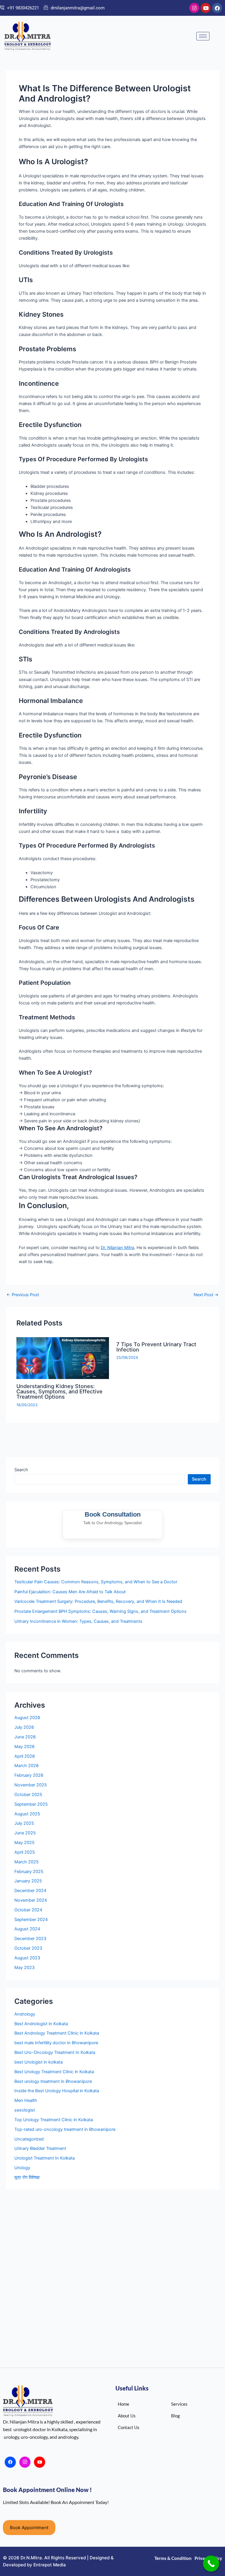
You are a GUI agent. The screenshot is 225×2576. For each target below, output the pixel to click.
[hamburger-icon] (203, 36)
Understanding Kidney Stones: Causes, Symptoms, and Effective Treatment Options (59, 1391)
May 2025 (24, 1843)
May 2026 (24, 1747)
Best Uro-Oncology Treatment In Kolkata (55, 2052)
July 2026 (24, 1727)
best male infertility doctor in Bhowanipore (56, 2043)
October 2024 (28, 1910)
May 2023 (24, 1968)
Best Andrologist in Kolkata (41, 2024)
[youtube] (40, 2462)
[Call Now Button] (211, 2564)
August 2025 (27, 1814)
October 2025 (28, 1795)
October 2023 (28, 1948)
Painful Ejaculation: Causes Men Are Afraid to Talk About (70, 1592)
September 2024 (31, 1920)
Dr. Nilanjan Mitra (117, 1248)
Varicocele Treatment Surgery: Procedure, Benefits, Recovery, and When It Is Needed (98, 1601)
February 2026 (29, 1775)
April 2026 (25, 1756)
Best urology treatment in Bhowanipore (53, 2081)
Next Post (206, 1295)
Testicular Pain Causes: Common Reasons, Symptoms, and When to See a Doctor (96, 1582)
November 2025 (31, 1785)
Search (21, 1470)
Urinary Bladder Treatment (40, 2148)
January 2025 (28, 1881)
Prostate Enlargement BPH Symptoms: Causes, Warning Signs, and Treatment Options (100, 1611)
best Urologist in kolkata (39, 2062)
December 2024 (30, 1891)
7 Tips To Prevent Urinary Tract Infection (156, 1347)
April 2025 (25, 1852)
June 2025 (25, 1833)
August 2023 (27, 1958)
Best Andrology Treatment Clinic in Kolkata (57, 2033)
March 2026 (27, 1766)
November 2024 (31, 1900)
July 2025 (24, 1823)
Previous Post (23, 1295)
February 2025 (29, 1872)
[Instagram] (25, 2462)
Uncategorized (29, 2139)
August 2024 (27, 1929)
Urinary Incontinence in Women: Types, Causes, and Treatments (78, 1621)
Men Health (26, 2100)
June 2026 (25, 1737)
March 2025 (27, 1862)
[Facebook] (10, 2462)
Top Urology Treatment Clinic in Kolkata (54, 2120)
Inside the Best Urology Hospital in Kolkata (57, 2091)
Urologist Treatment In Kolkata (45, 2158)
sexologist (25, 2110)
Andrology (25, 2014)
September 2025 (31, 1804)
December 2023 (30, 1939)
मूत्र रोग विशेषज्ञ (27, 2177)
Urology (22, 2168)
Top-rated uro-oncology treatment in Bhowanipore (65, 2129)
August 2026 (27, 1718)
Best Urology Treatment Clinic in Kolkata (54, 2072)
